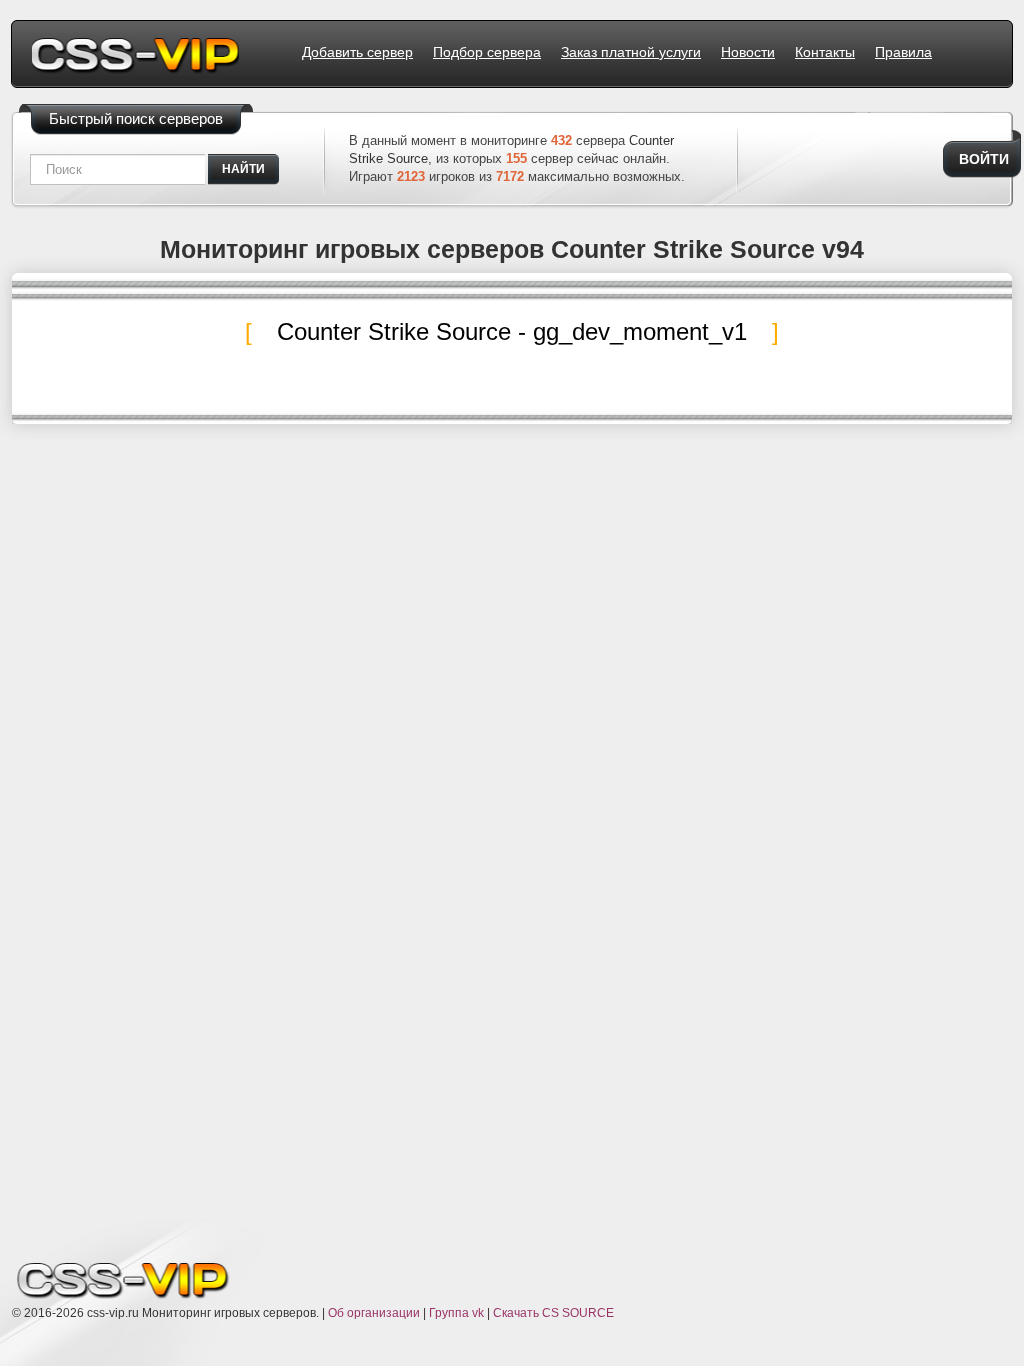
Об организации (374, 1313)
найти (243, 169)
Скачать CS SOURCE (553, 1313)
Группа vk (456, 1313)
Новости (748, 52)
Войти (984, 159)
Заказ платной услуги (631, 52)
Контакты (825, 52)
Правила (903, 52)
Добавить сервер (357, 52)
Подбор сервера (487, 52)
